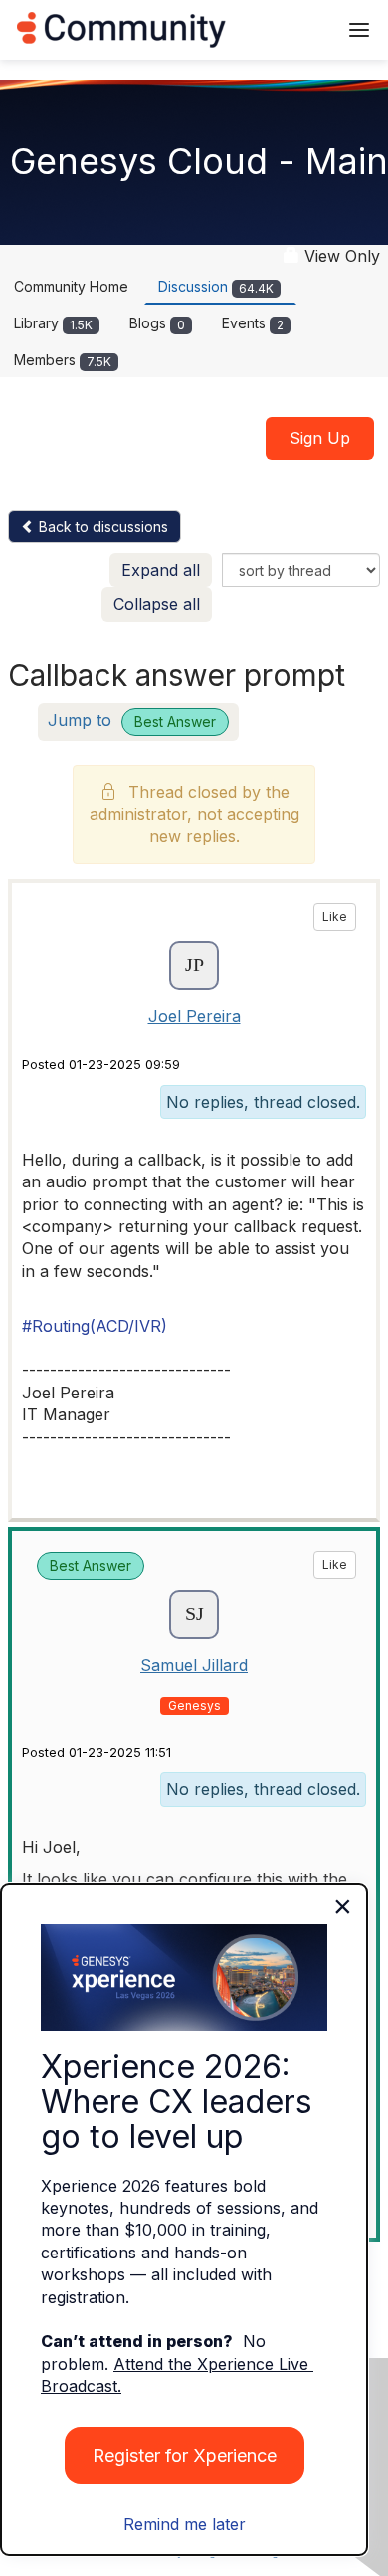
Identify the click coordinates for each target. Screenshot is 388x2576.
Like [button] (335, 916)
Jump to (132, 720)
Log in (295, 29)
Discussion (216, 286)
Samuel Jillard (194, 1665)
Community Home (71, 286)
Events (253, 323)
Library (53, 323)
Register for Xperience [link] (185, 2455)
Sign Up (320, 438)
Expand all (161, 570)
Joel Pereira (194, 1016)
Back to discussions (101, 526)
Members (63, 360)
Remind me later (185, 2524)
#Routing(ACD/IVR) (95, 1326)
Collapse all (157, 604)
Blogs (157, 323)
